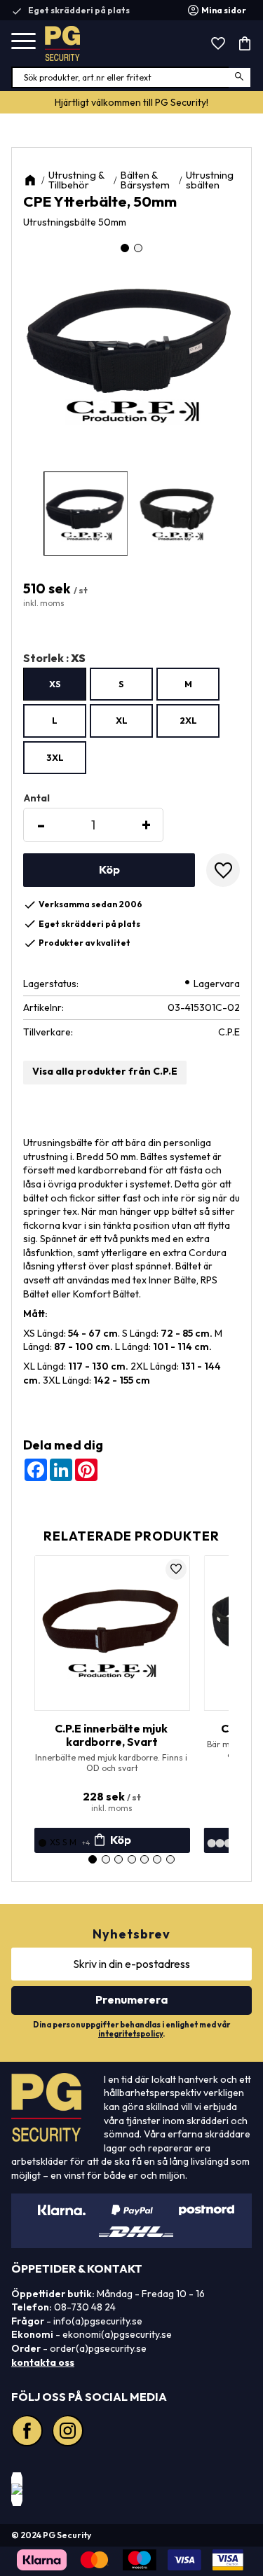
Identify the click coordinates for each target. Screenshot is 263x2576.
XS (55, 684)
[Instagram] (69, 2432)
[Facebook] (29, 2432)
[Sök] (240, 77)
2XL (188, 720)
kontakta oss (43, 2362)
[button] (23, 42)
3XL (55, 757)
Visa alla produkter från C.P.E (105, 1071)
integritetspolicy (130, 2034)
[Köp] (109, 870)
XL (122, 720)
